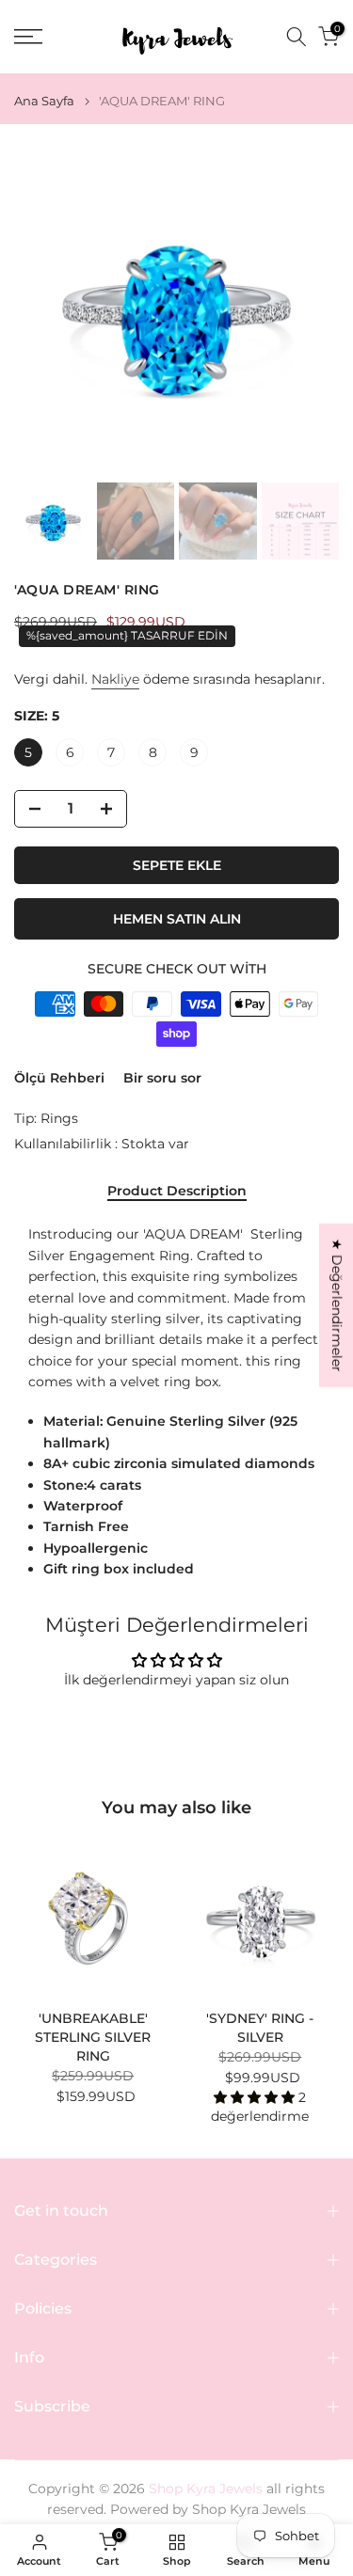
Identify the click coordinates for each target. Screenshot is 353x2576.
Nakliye (115, 679)
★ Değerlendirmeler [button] (337, 1304)
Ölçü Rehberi (59, 1078)
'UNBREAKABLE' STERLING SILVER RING (93, 2037)
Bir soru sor (162, 1078)
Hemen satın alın (177, 919)
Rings (59, 1118)
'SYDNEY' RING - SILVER (260, 2028)
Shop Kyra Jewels (249, 2509)
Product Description (177, 1191)
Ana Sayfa (44, 101)
